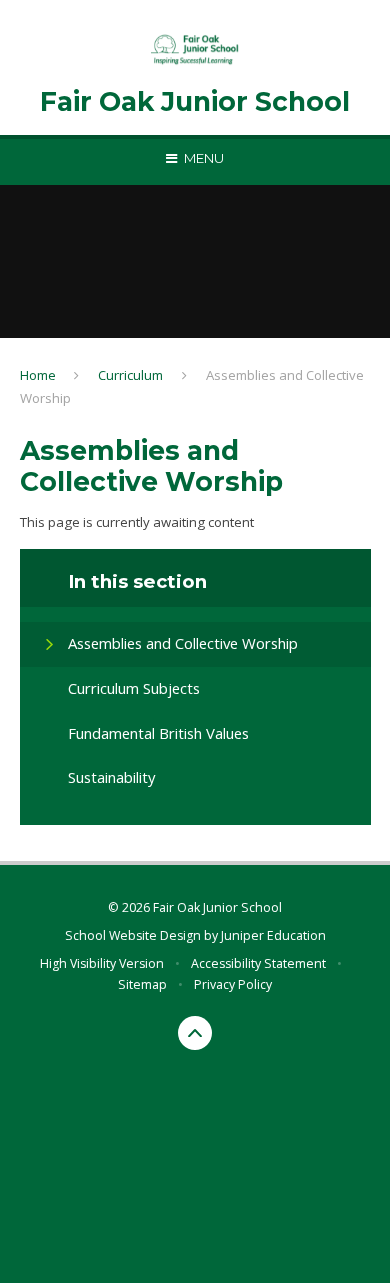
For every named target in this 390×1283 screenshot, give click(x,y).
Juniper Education (273, 935)
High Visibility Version (102, 963)
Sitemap (142, 984)
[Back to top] (195, 1033)
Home (38, 375)
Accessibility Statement (258, 963)
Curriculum (130, 375)
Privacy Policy (233, 984)
